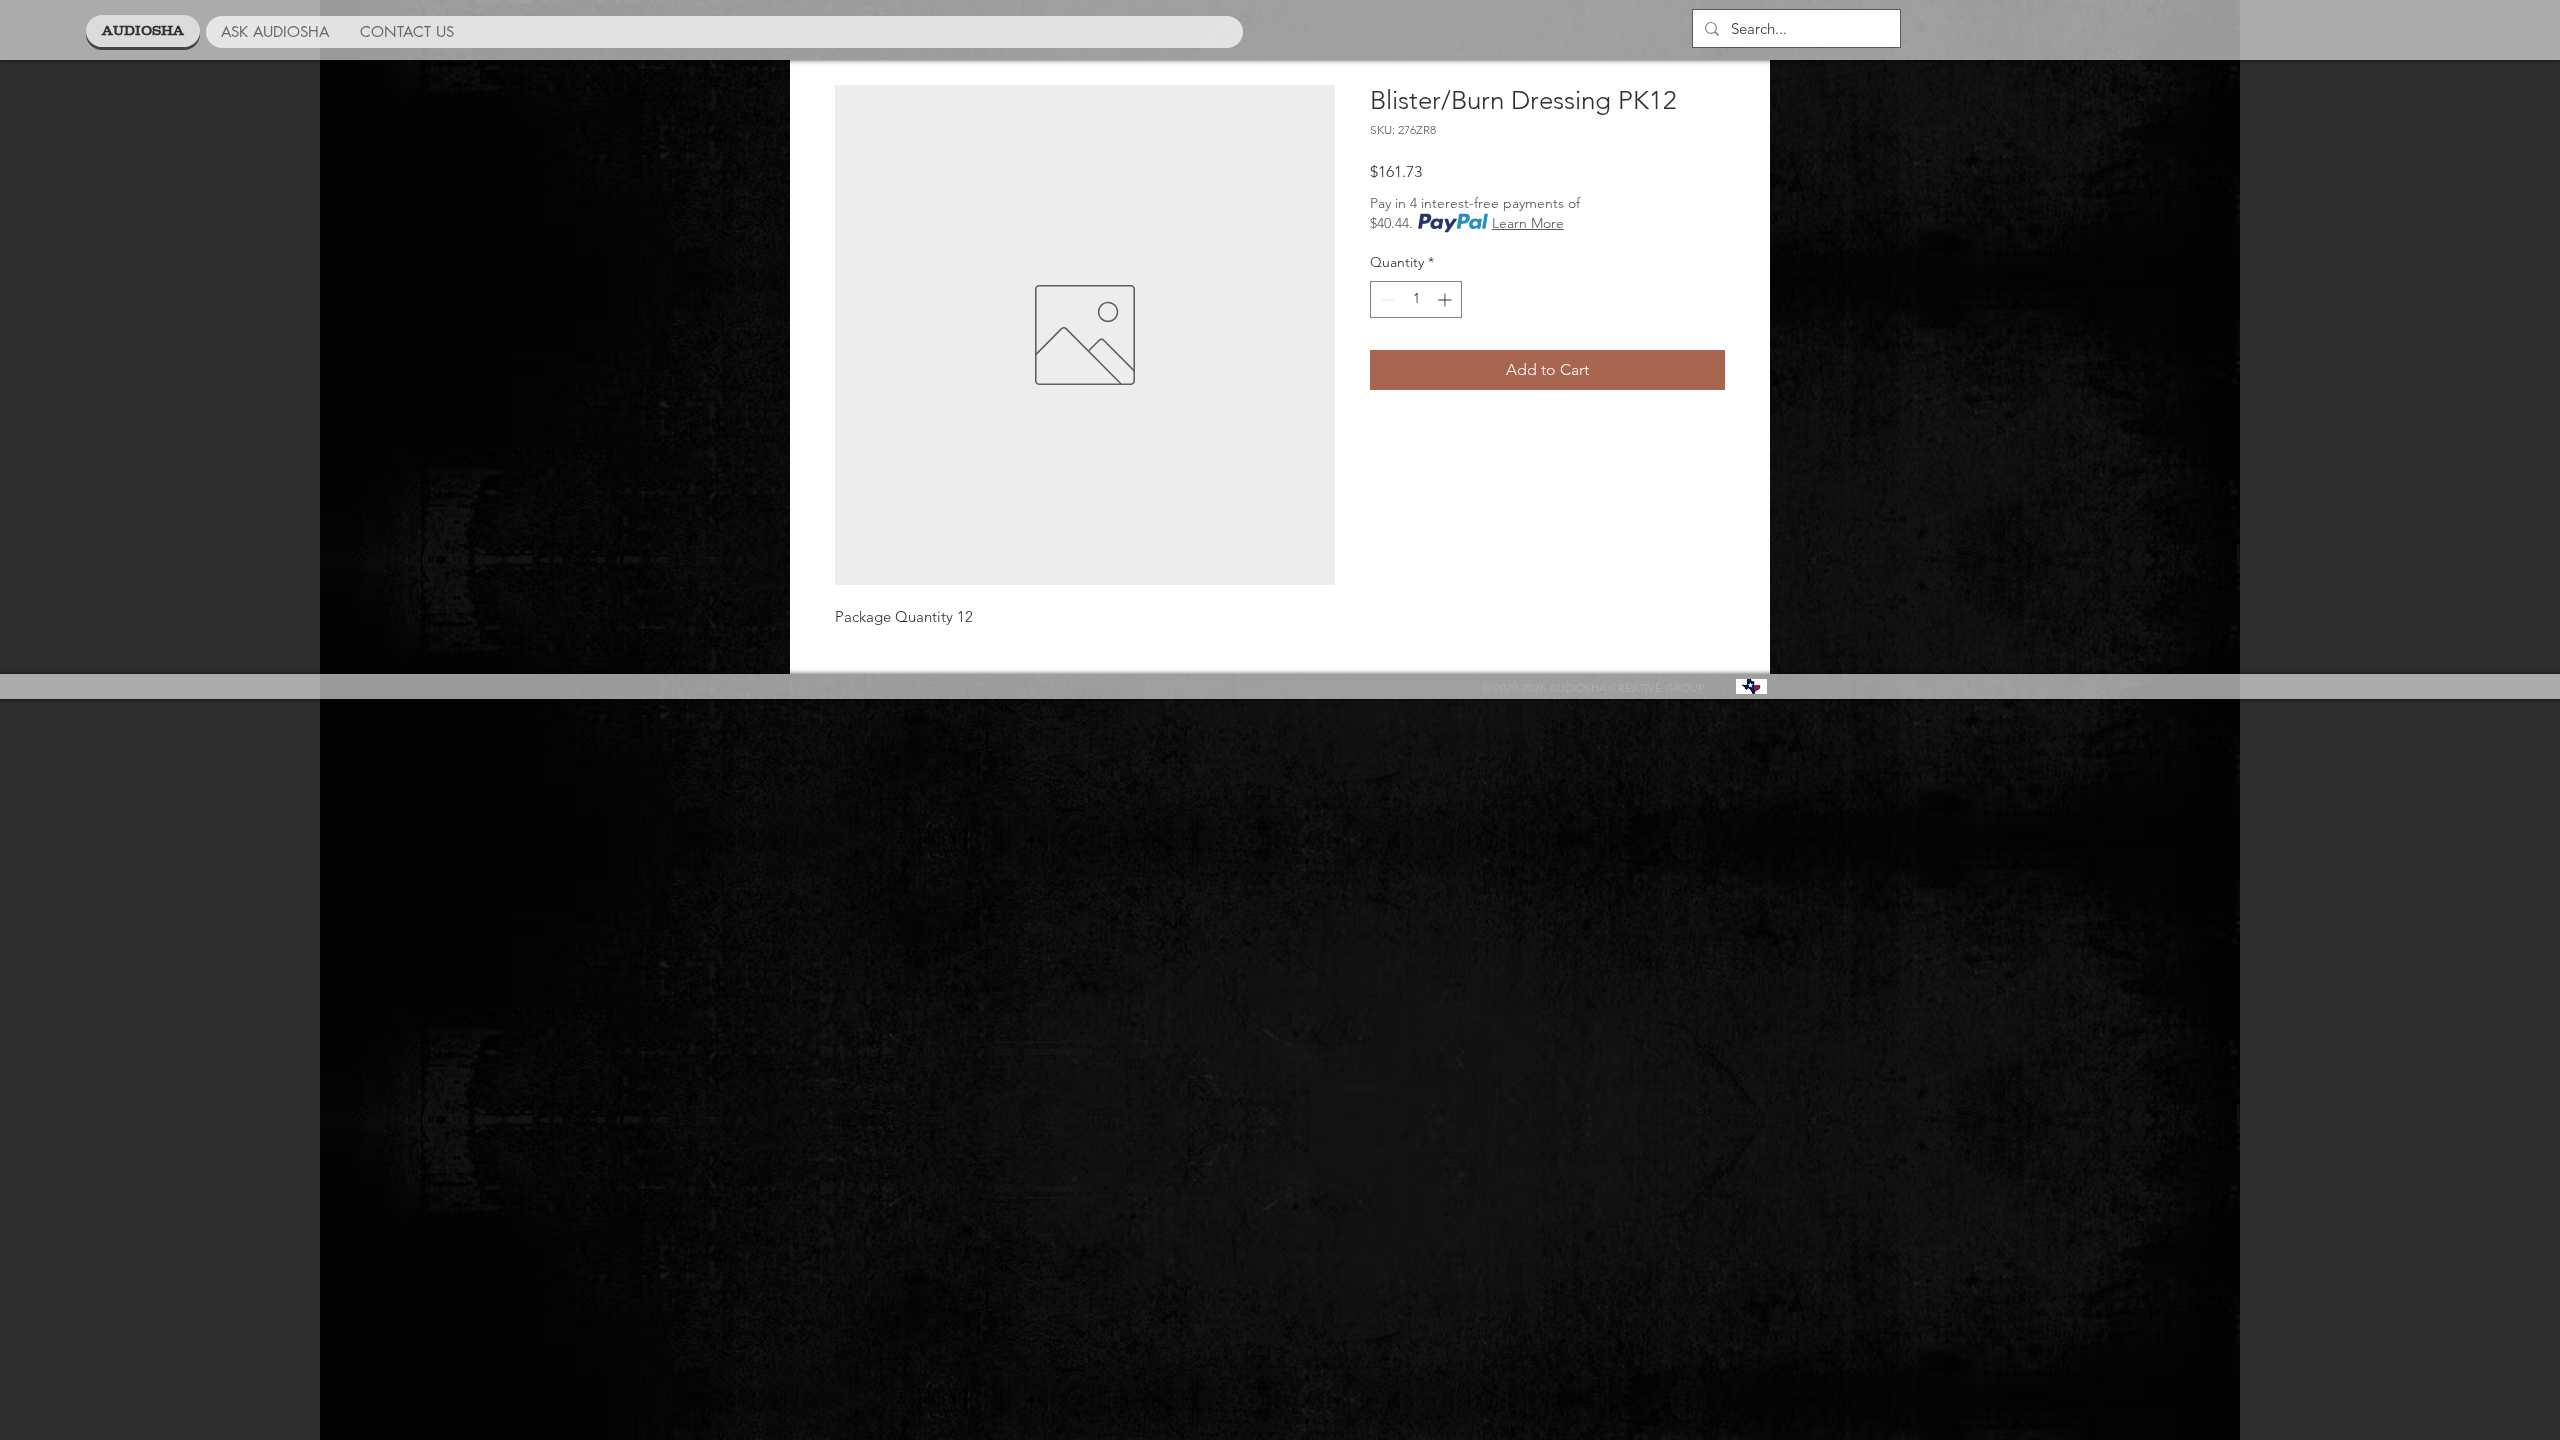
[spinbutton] (1416, 299)
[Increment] (1446, 299)
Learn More (1528, 223)
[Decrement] (1385, 299)
